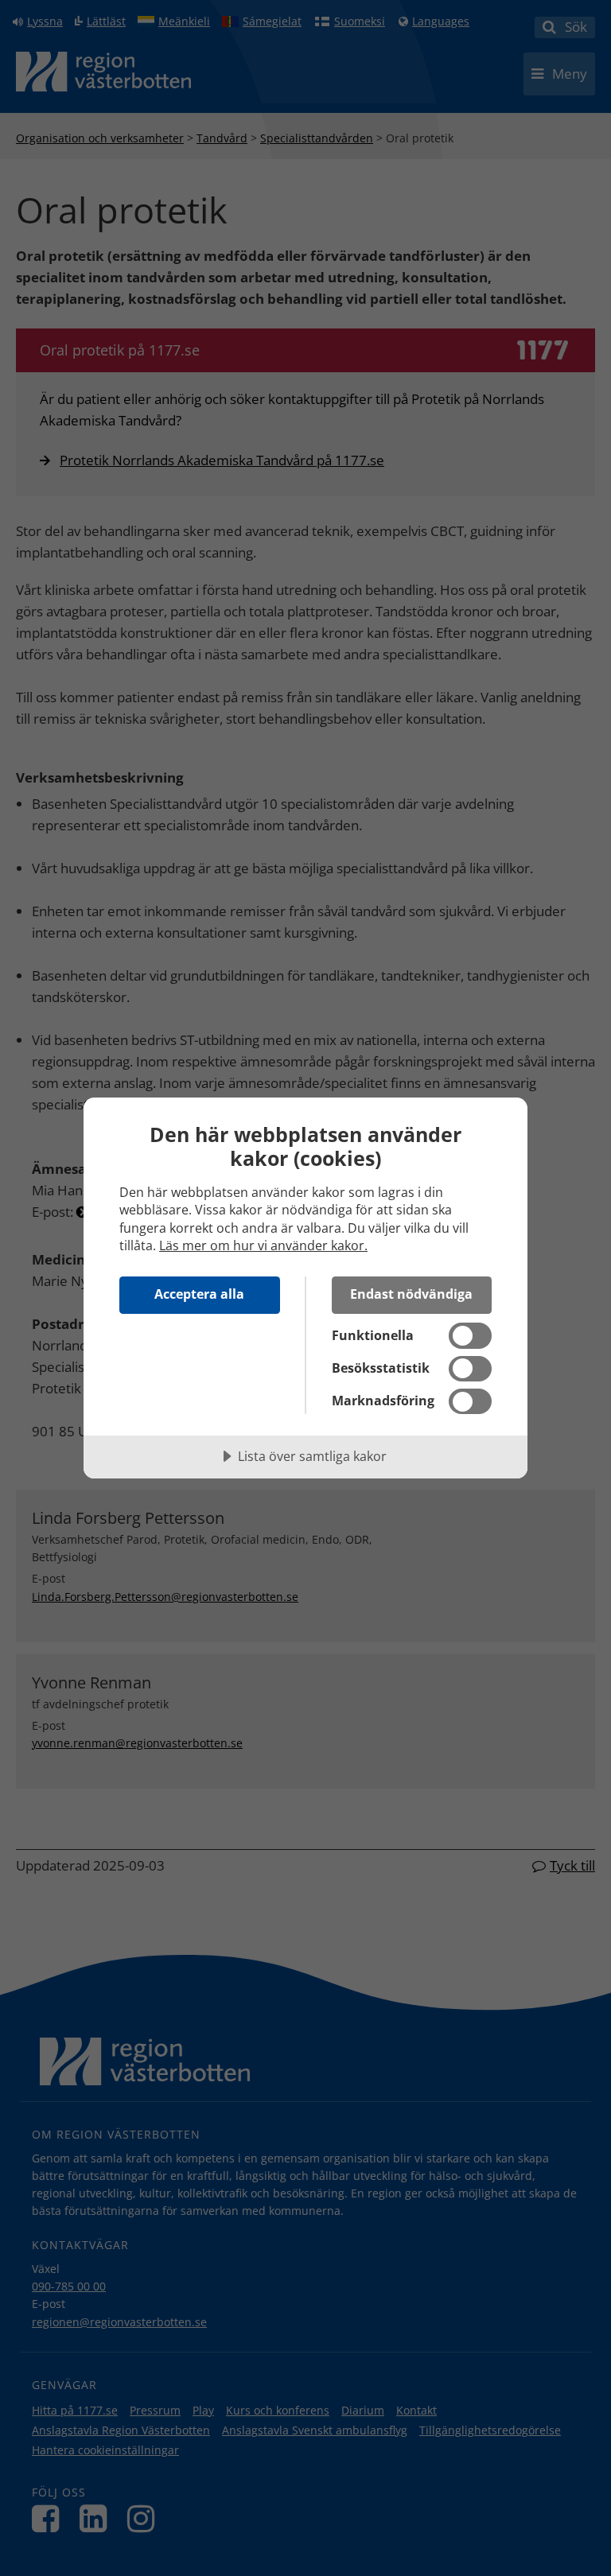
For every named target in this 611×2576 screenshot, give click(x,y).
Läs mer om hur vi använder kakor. (263, 1245)
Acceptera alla (199, 1294)
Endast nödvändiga (411, 1294)
